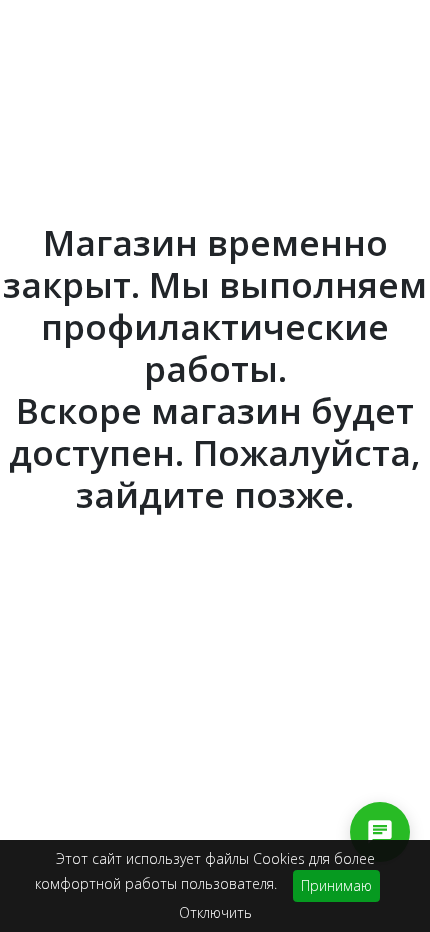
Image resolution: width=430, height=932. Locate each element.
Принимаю (336, 885)
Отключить (215, 912)
